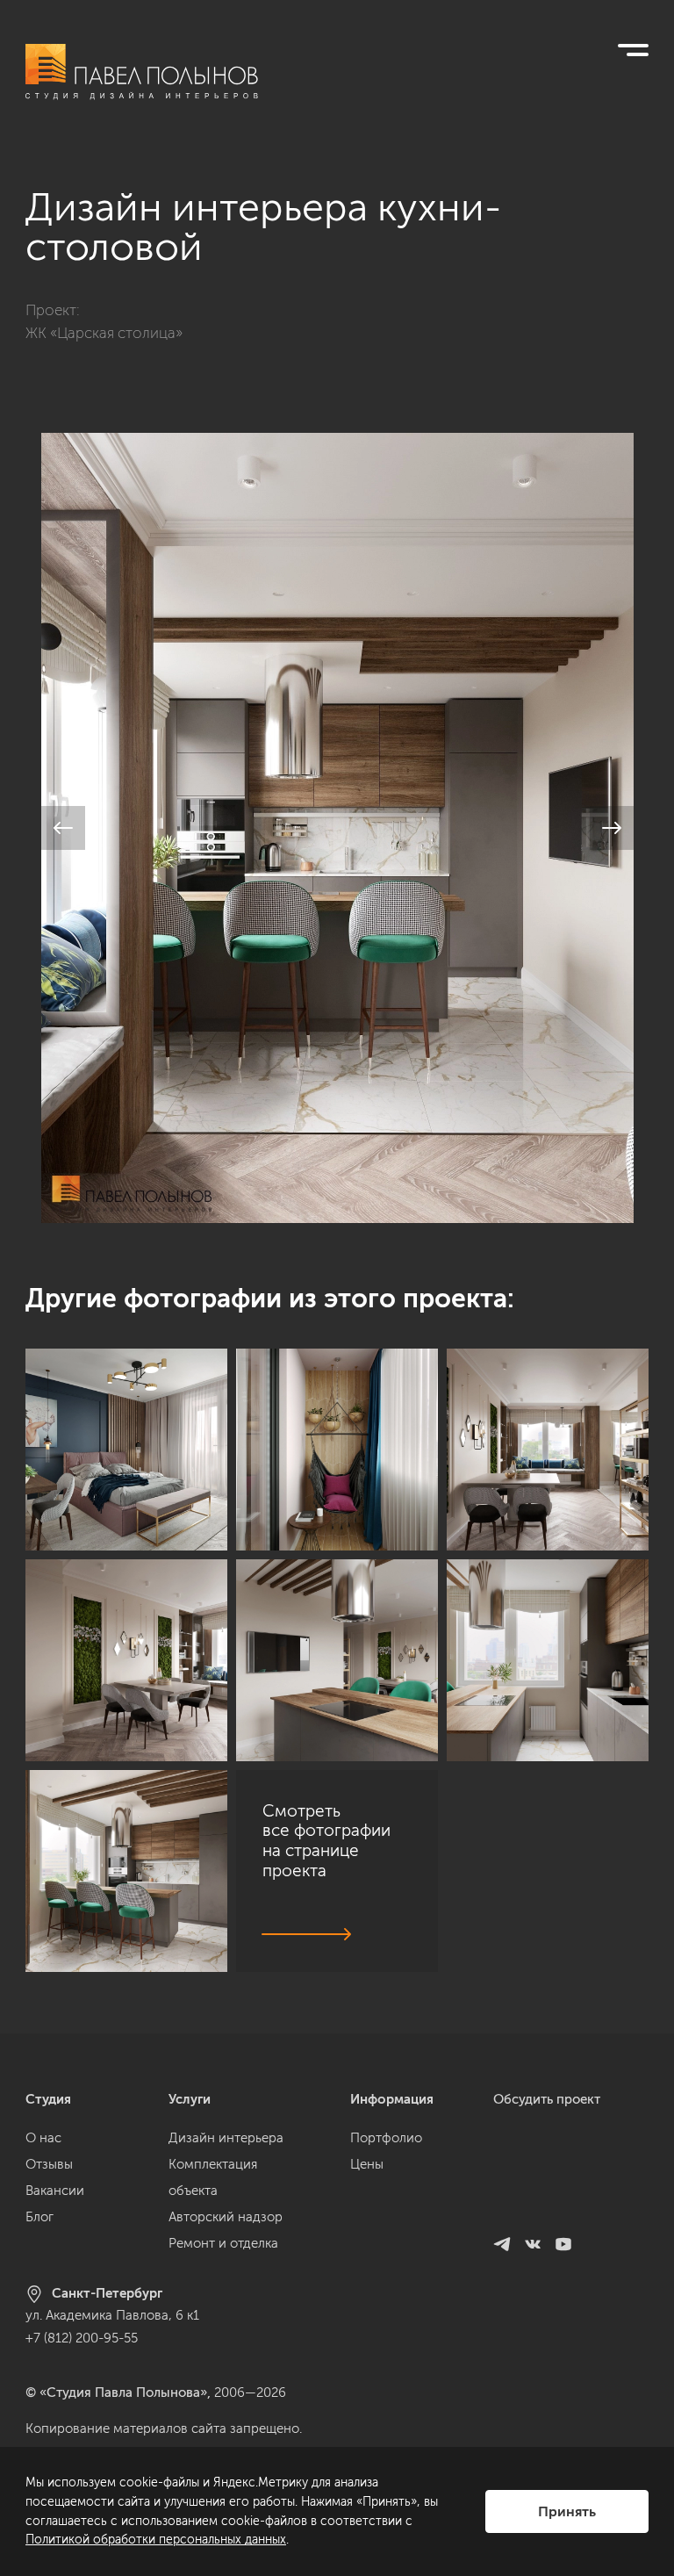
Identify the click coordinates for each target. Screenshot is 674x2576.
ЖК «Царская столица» (104, 333)
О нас (43, 2138)
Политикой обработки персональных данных (156, 2540)
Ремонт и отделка (223, 2243)
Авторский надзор (226, 2217)
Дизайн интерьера (226, 2138)
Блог (39, 2217)
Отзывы (49, 2164)
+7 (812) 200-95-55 (82, 2338)
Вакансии (55, 2191)
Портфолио (386, 2138)
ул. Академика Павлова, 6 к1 (112, 2315)
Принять (567, 2511)
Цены (367, 2164)
